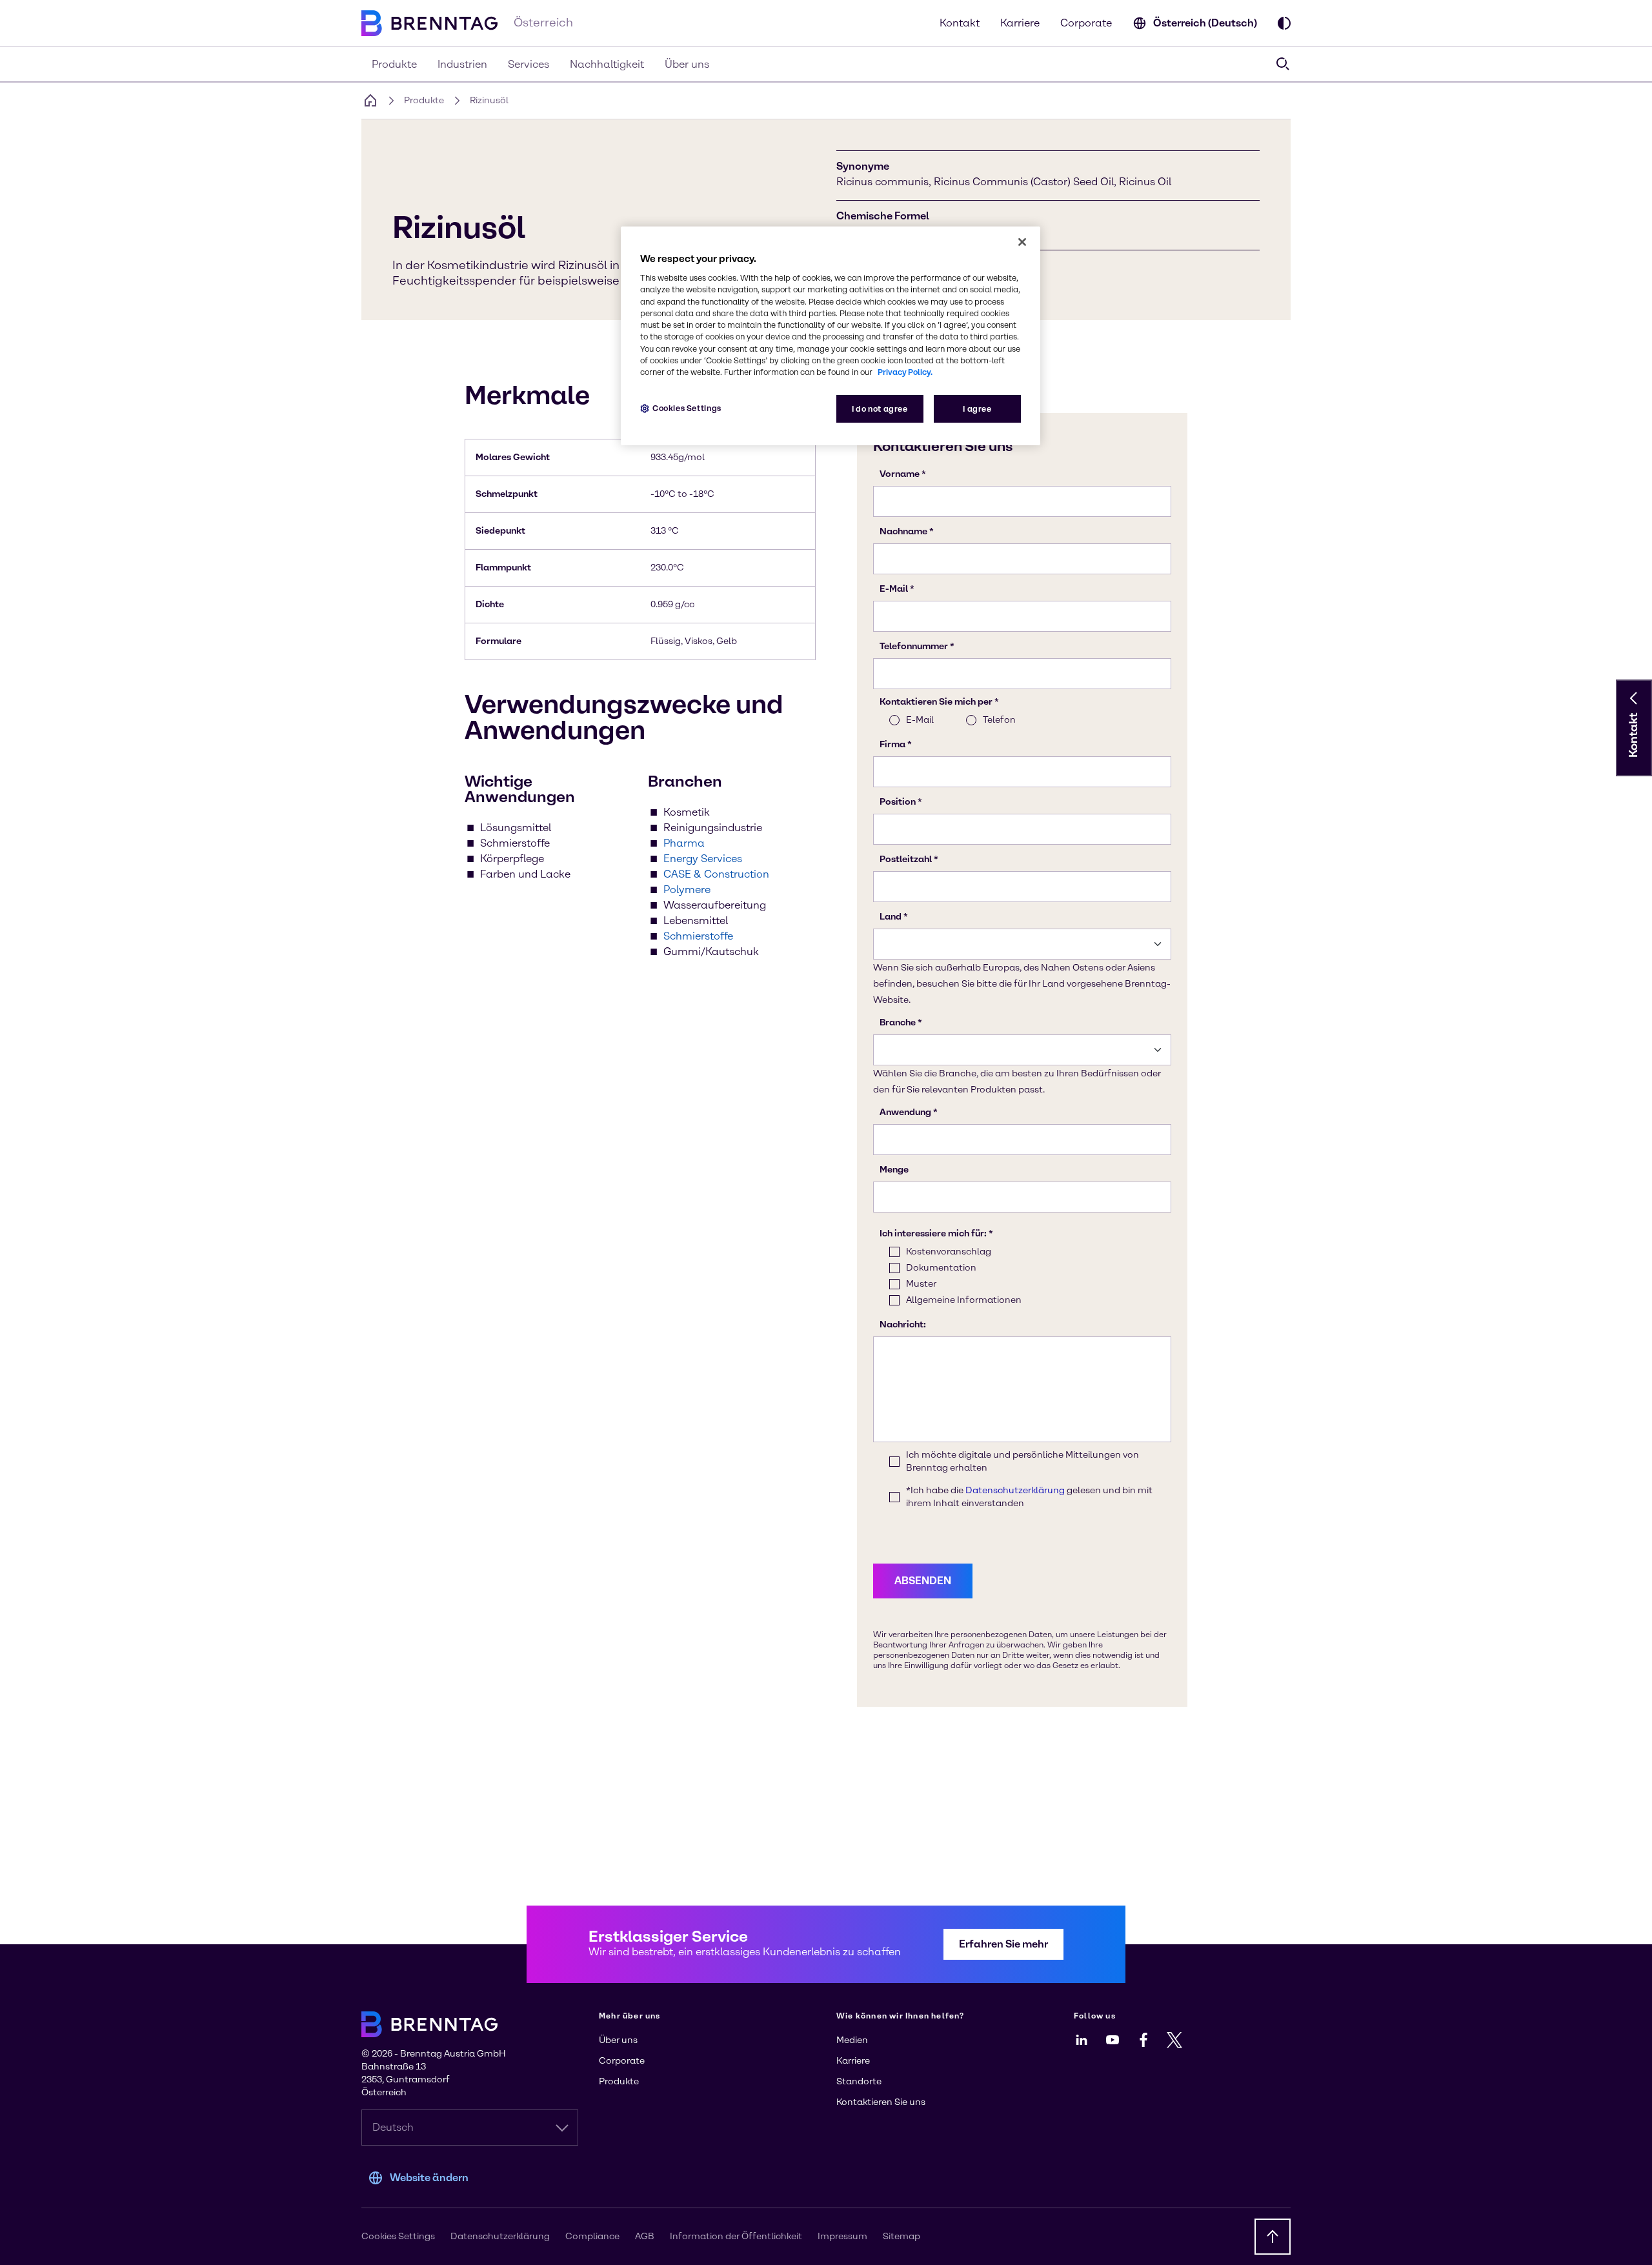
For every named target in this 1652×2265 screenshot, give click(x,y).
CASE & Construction (716, 874)
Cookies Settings (687, 408)
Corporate (1086, 23)
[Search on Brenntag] (1283, 64)
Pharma (684, 843)
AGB (645, 2236)
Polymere (687, 890)
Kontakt (960, 23)
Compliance (592, 2236)
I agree (977, 409)
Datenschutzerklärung (500, 2236)
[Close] (1022, 242)
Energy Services (703, 859)
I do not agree (880, 409)
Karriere (1020, 23)
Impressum (842, 2236)
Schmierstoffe (698, 936)
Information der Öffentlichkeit (736, 2236)
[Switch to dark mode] (1284, 23)
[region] (831, 336)
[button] (1634, 698)
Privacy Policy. (905, 372)
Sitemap (902, 2236)
